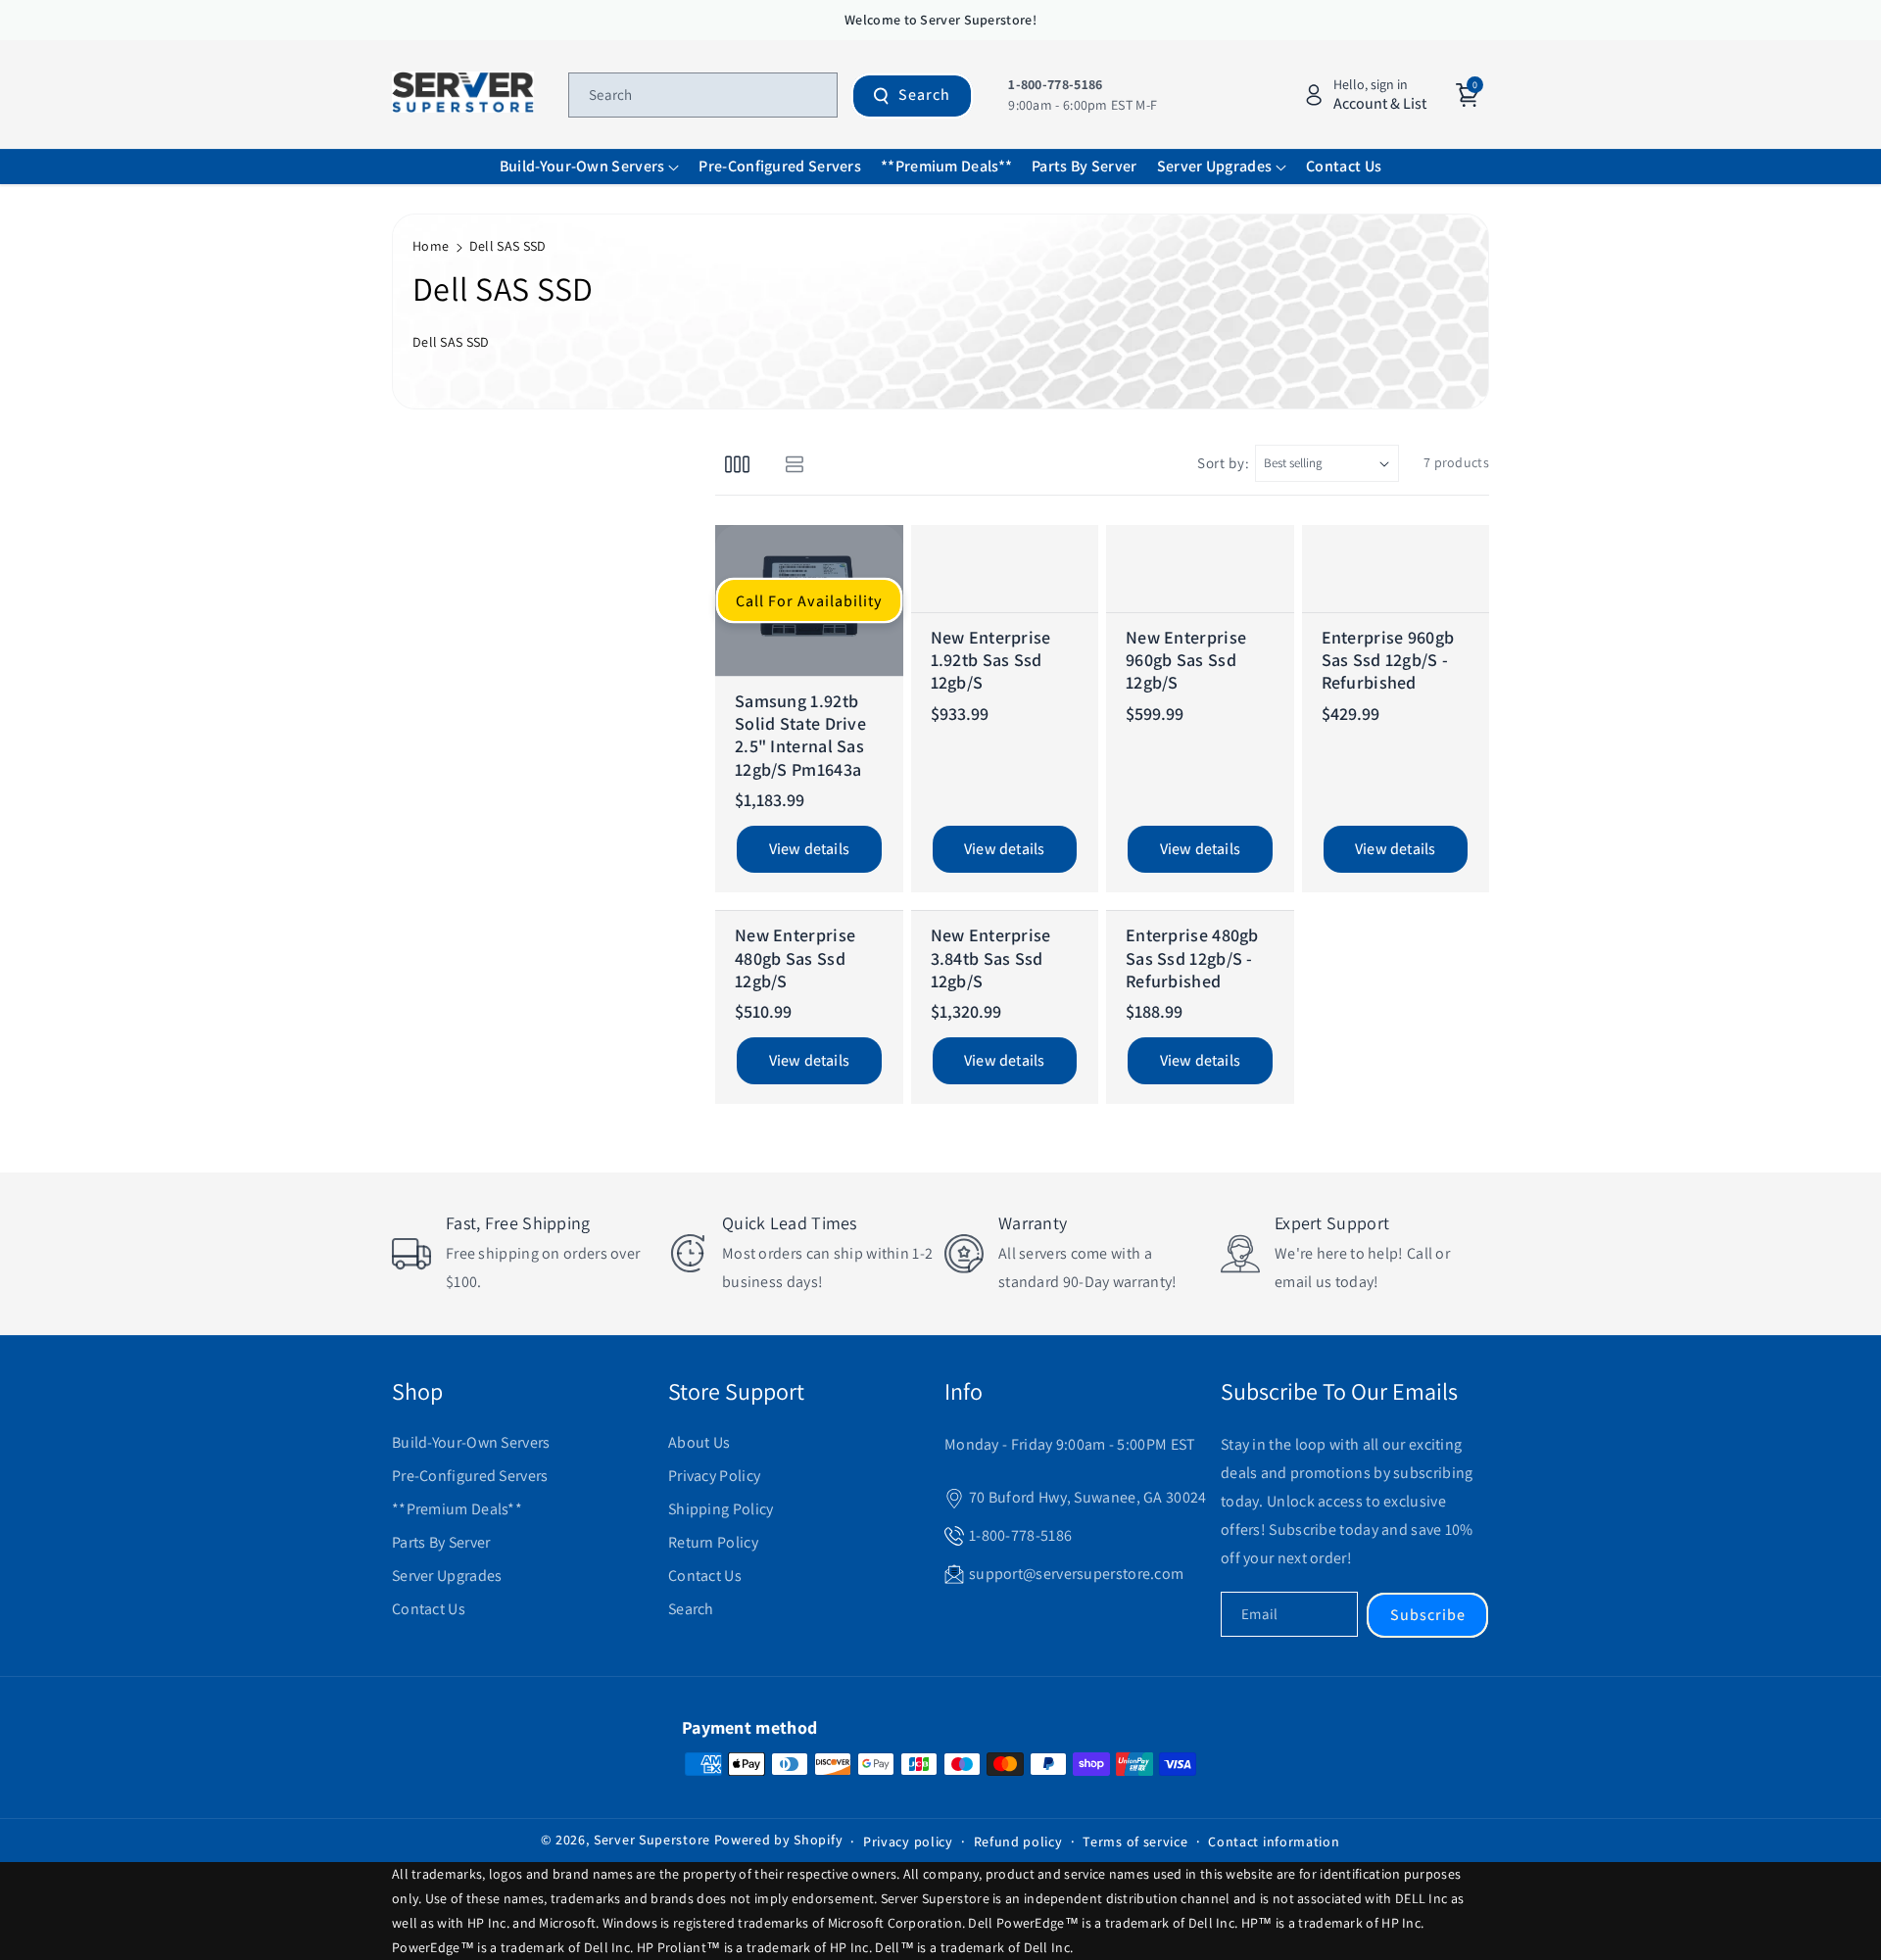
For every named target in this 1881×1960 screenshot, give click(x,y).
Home (431, 246)
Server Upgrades (447, 1576)
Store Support (736, 1391)
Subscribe (1428, 1615)
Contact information (1274, 1841)
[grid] (737, 463)
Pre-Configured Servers (470, 1476)
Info (964, 1391)
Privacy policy (908, 1841)
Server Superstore (652, 1840)
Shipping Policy (721, 1509)
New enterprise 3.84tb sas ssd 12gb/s (991, 958)
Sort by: (1224, 463)
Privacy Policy (714, 1476)
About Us (699, 1442)
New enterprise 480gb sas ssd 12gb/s (795, 958)
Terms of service (1135, 1841)
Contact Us (429, 1609)
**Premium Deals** (457, 1509)
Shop (417, 1391)
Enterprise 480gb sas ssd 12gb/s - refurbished (1192, 958)
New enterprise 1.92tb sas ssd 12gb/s (991, 660)
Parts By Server (441, 1542)
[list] (794, 463)
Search (924, 95)
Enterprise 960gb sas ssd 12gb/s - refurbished (1388, 660)
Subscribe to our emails (1339, 1391)
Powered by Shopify (779, 1840)
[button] (590, 167)
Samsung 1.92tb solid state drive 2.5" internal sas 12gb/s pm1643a (800, 735)
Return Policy (713, 1542)
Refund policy (1018, 1841)
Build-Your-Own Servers (471, 1442)
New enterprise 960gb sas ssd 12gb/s (1186, 660)
